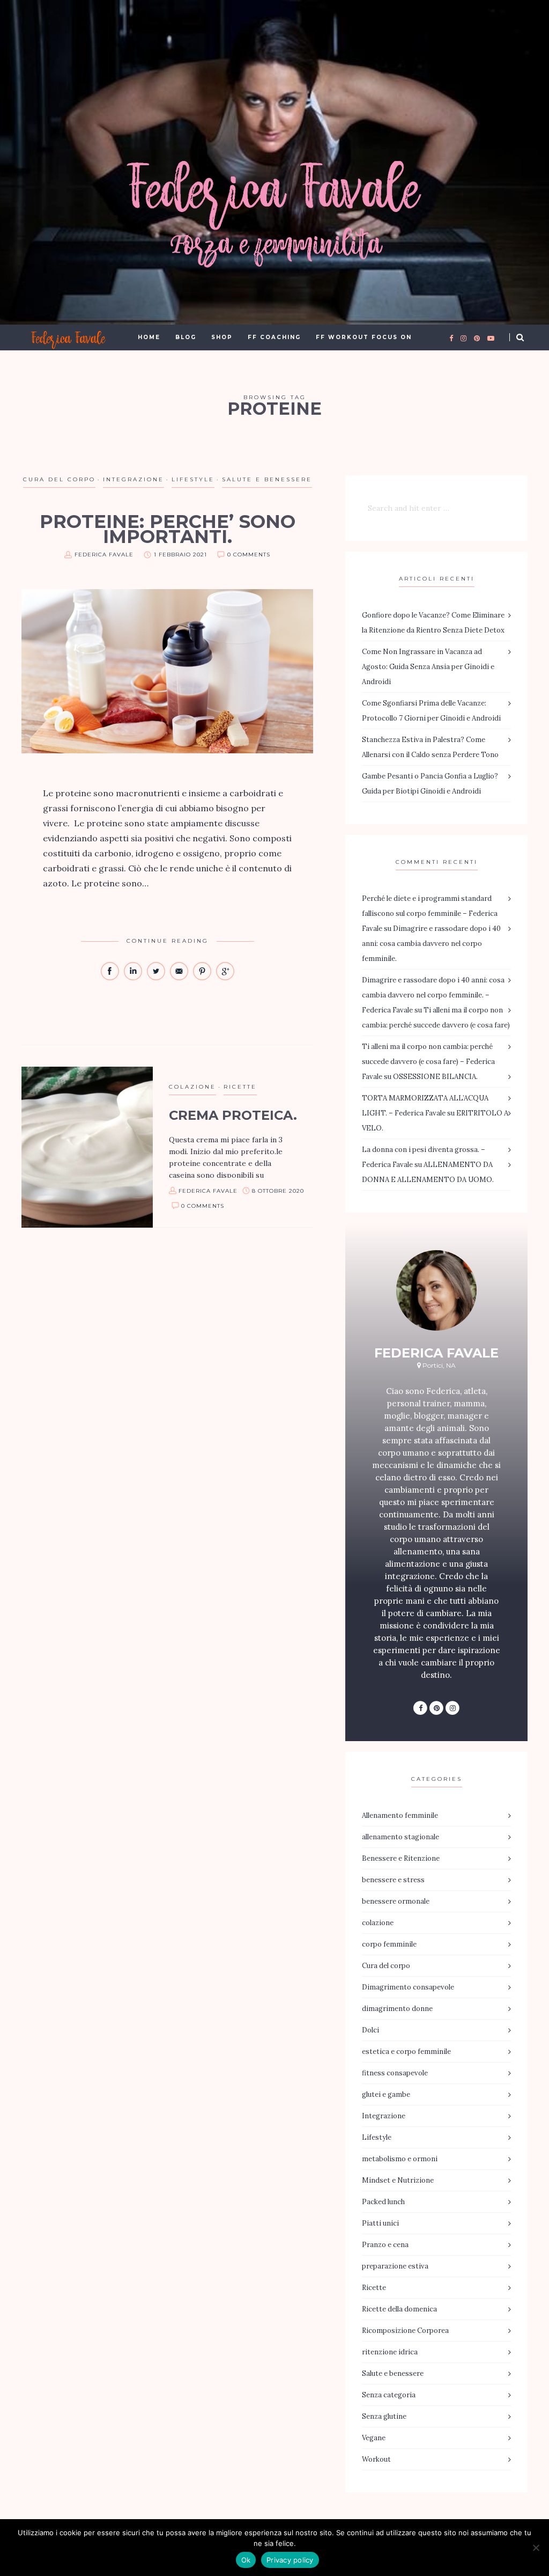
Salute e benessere (267, 479)
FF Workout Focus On (364, 337)
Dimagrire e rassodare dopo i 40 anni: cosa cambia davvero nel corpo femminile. (431, 944)
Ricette (240, 1087)
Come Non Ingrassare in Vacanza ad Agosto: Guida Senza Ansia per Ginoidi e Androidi (428, 667)
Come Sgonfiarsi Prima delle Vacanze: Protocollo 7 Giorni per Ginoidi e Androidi (431, 711)
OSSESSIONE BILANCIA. (435, 1077)
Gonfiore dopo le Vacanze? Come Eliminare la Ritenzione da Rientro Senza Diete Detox (433, 623)
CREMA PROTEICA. (233, 1115)
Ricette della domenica (399, 2309)
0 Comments (249, 555)
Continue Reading (168, 941)
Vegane (374, 2438)
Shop (222, 337)
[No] (536, 2548)
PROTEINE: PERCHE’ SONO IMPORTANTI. (168, 529)
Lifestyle (193, 479)
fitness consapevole (395, 2073)
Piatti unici (380, 2223)
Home (149, 337)
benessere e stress (393, 1880)
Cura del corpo (59, 479)
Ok (246, 2560)
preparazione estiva (395, 2266)
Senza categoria (389, 2395)
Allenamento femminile (400, 1815)
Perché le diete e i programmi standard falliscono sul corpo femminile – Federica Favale (430, 913)
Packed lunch (383, 2202)
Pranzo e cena (385, 2245)
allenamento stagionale (400, 1837)
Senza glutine (384, 2416)
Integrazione (133, 479)
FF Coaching (274, 337)
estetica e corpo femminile (406, 2052)
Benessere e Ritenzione (401, 1858)
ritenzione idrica (390, 2352)
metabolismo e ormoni (400, 2159)
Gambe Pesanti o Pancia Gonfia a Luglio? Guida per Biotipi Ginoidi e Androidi (430, 784)
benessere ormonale (396, 1901)
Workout (376, 2459)
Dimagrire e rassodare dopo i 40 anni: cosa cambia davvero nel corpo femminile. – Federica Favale (433, 995)
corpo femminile (389, 1944)
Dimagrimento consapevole (408, 1987)
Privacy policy (290, 2560)
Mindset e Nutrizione (398, 2180)
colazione (192, 1087)
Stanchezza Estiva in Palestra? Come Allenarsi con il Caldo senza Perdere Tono (430, 747)
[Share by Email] (180, 978)
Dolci (370, 2030)
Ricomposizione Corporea (405, 2331)
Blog (186, 337)
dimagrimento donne (397, 2009)
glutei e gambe (386, 2094)
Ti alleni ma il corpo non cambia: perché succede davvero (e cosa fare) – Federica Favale (428, 1062)
